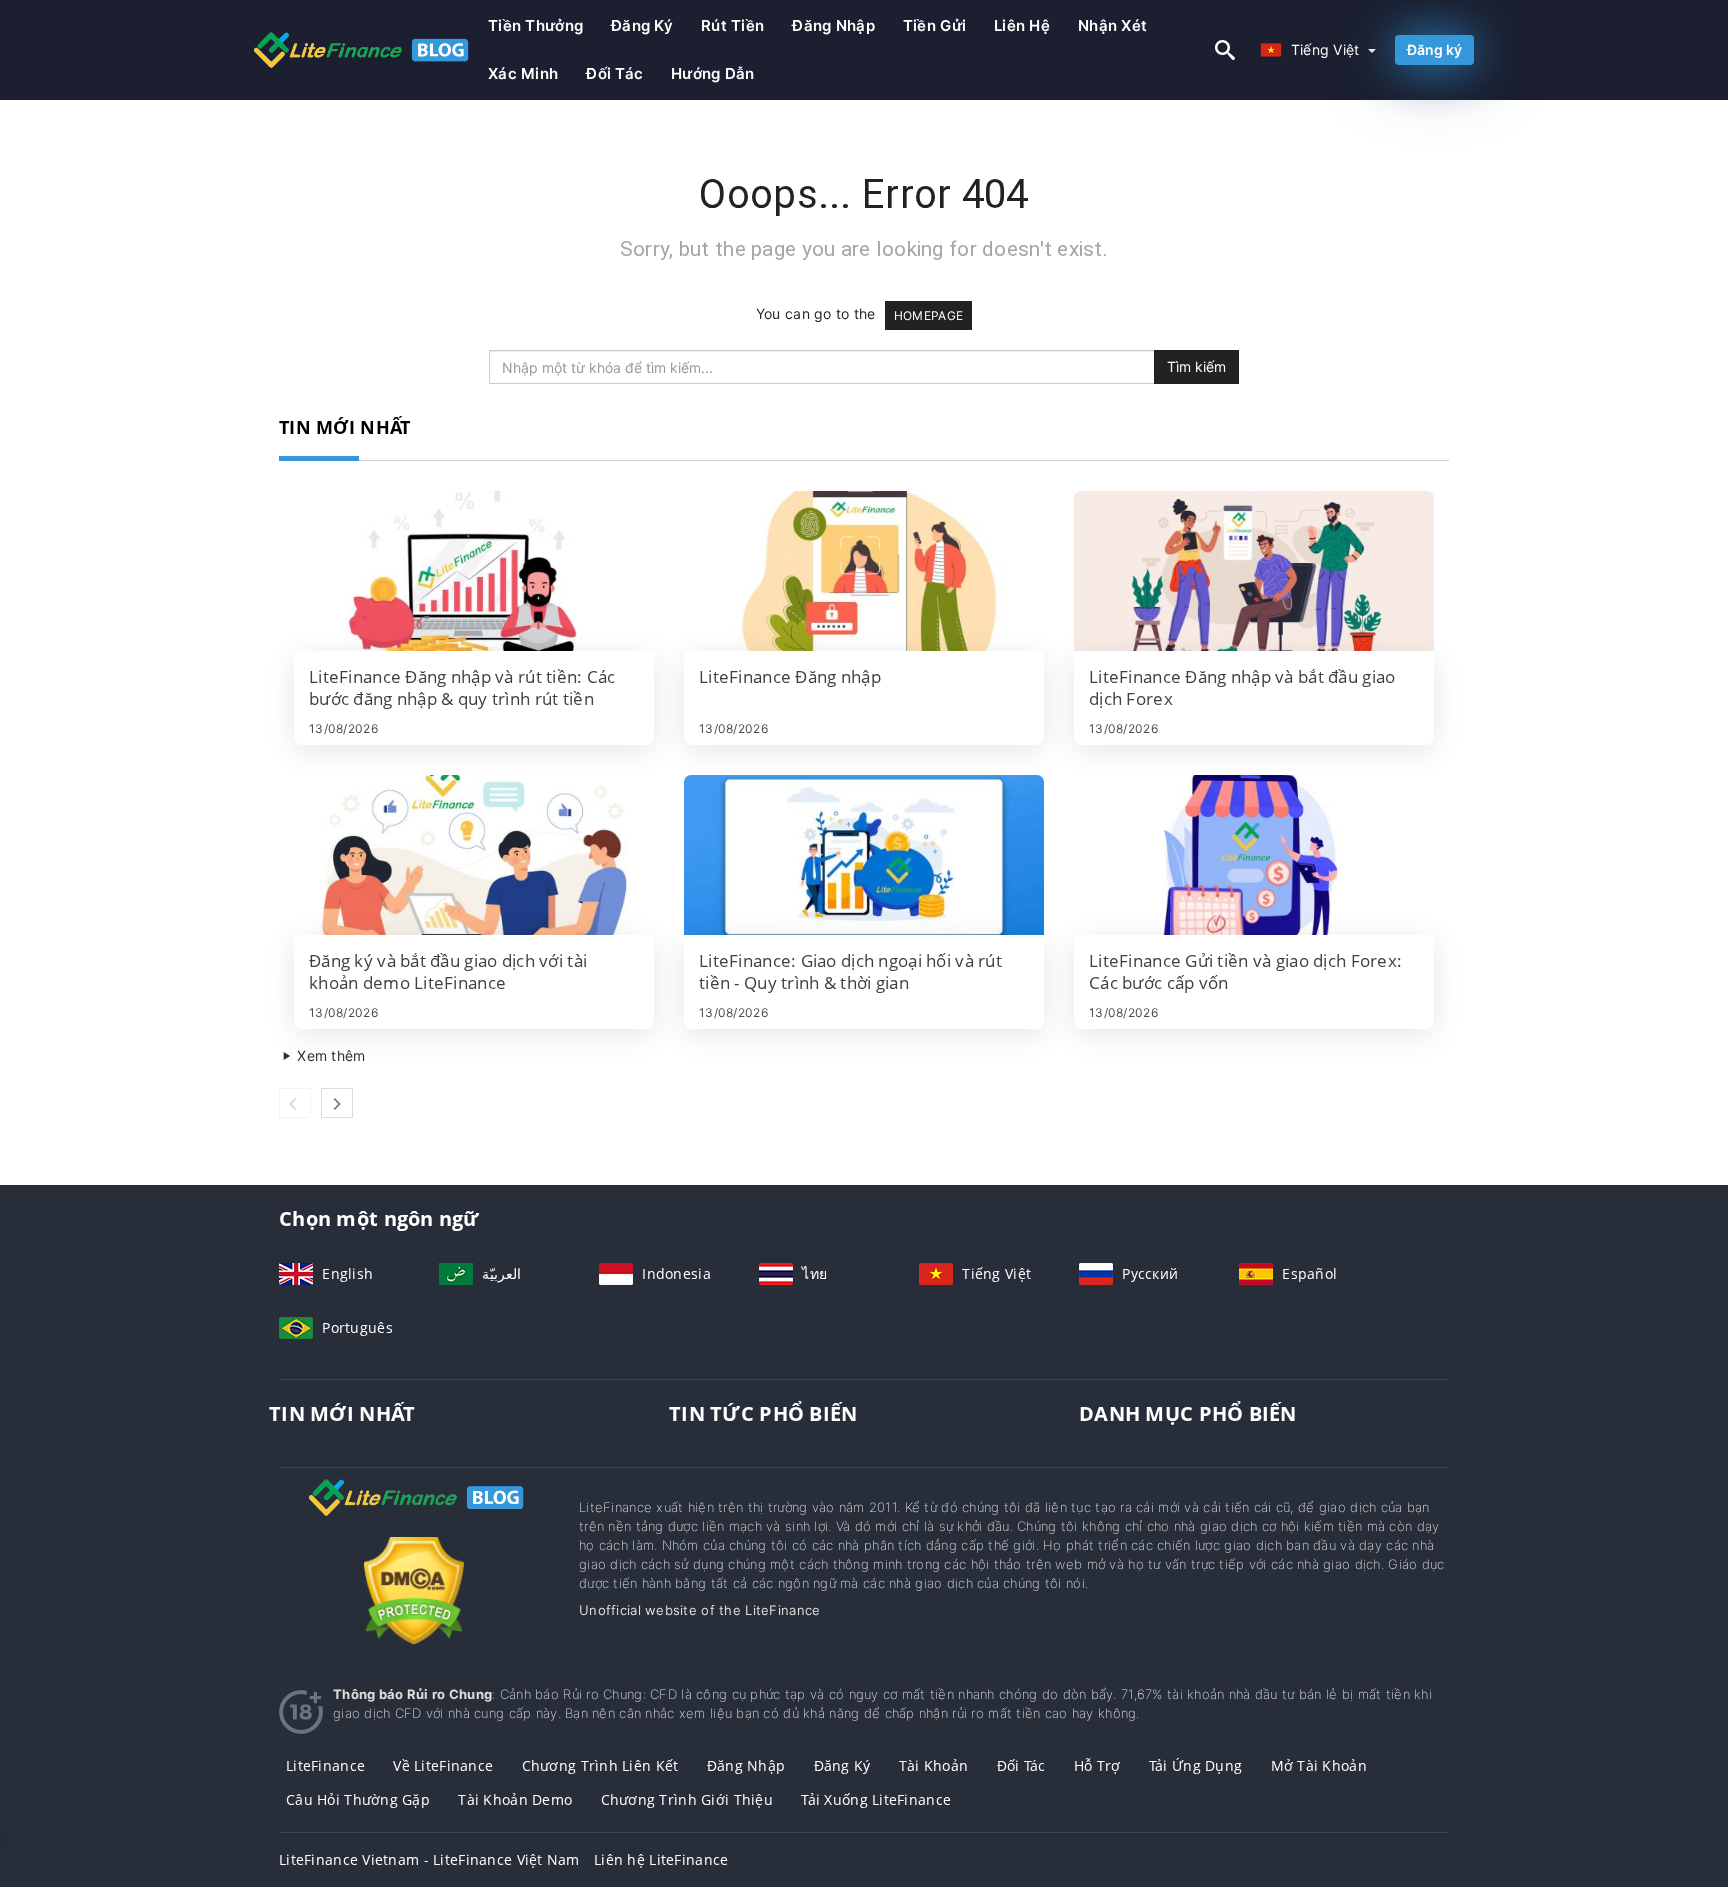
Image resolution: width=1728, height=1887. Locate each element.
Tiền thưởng (535, 25)
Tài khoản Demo (515, 1799)
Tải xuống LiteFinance (876, 1799)
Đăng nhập (833, 25)
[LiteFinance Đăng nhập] (864, 571)
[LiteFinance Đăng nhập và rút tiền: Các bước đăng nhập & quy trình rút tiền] (474, 571)
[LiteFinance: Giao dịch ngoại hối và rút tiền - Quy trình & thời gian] (864, 855)
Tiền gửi (934, 25)
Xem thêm (329, 1055)
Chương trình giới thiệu (687, 1799)
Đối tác (614, 73)
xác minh (523, 73)
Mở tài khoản (1319, 1765)
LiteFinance (325, 1765)
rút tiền (732, 25)
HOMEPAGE (928, 315)
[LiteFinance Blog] (414, 1515)
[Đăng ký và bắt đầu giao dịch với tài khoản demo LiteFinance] (474, 855)
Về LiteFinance (443, 1765)
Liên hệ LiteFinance (661, 1859)
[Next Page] (337, 1103)
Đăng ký (642, 25)
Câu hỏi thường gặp (358, 1799)
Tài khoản (934, 1765)
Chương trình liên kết (600, 1765)
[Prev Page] (295, 1103)
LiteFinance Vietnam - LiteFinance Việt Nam (429, 1859)
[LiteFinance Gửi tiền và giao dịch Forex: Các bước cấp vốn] (1254, 855)
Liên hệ (1022, 25)
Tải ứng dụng (1195, 1765)
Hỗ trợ (1097, 1765)
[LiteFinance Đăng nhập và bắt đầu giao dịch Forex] (1254, 571)
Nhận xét (1112, 25)
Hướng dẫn (713, 73)
